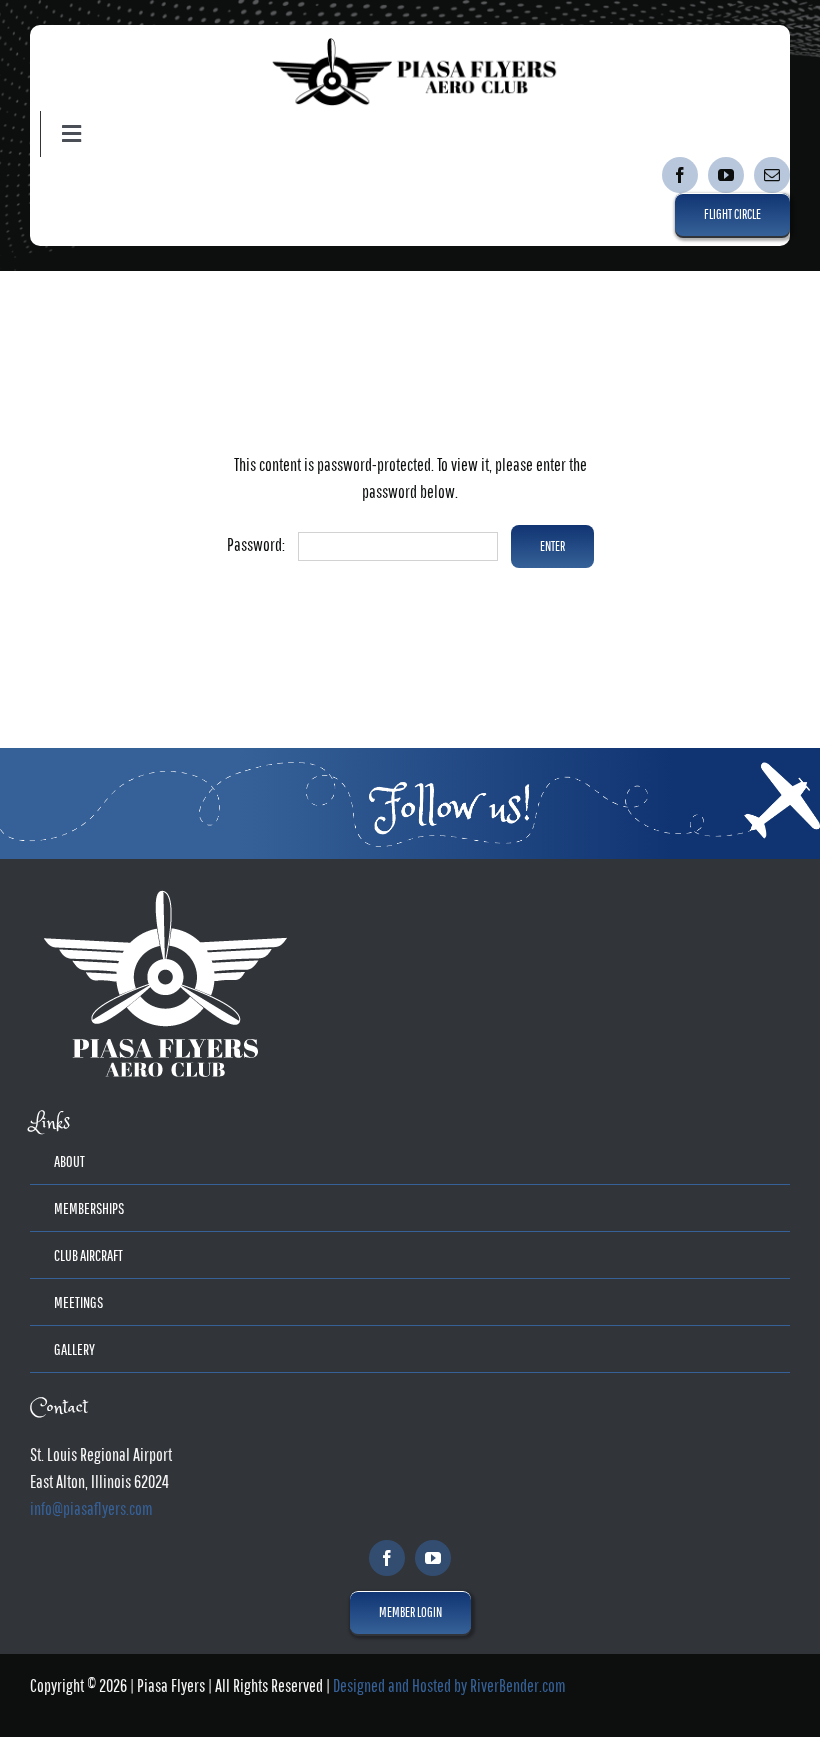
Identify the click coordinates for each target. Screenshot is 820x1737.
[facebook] (680, 175)
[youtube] (726, 175)
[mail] (772, 175)
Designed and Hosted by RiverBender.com (449, 1685)
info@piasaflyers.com (91, 1508)
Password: (257, 544)
